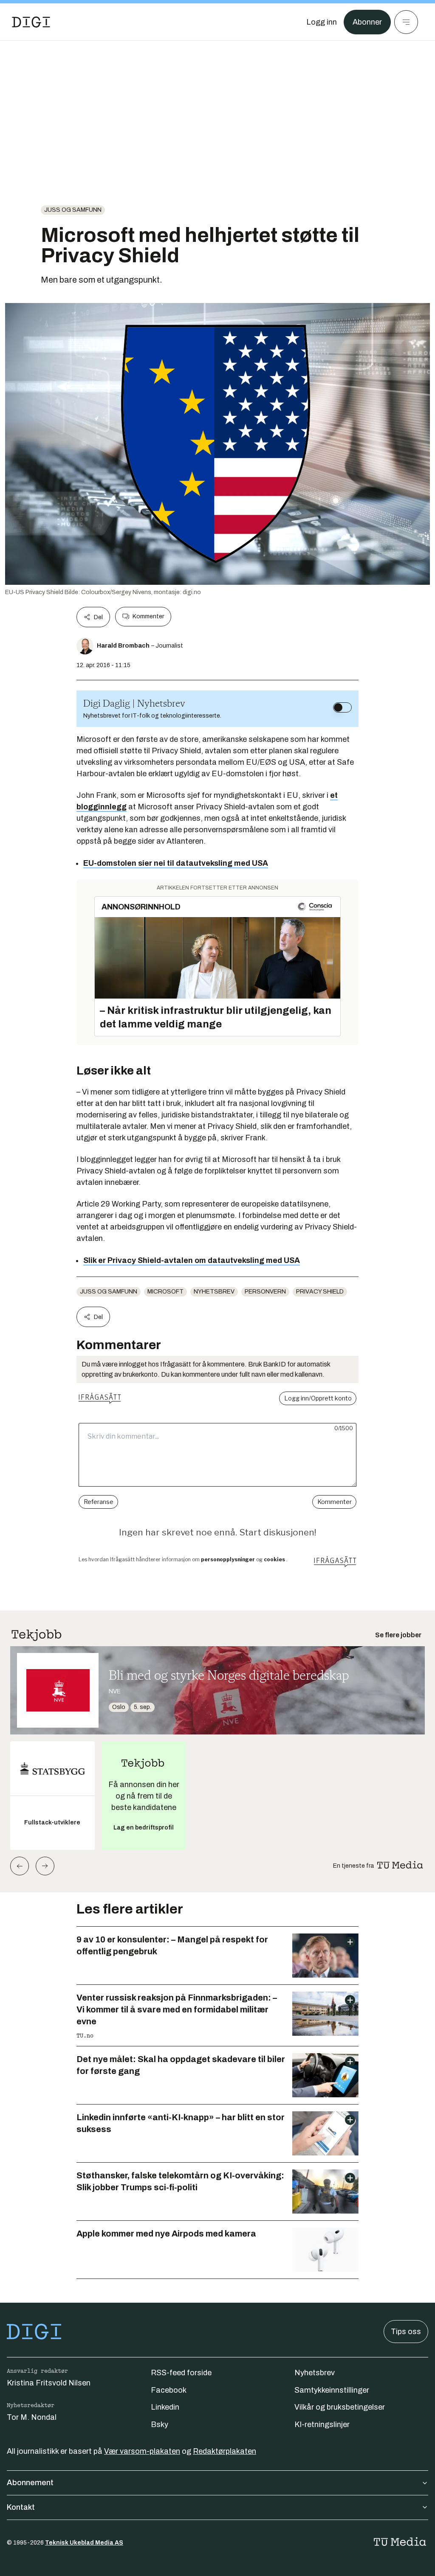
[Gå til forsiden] (31, 22)
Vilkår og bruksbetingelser (340, 2407)
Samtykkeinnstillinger (332, 2390)
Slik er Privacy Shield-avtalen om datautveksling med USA (192, 1260)
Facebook (169, 2390)
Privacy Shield (320, 1292)
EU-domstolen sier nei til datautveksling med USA (176, 863)
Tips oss (406, 2332)
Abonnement (30, 2483)
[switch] (342, 707)
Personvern (265, 1292)
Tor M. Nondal (32, 2417)
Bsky (160, 2424)
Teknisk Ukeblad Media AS (84, 2543)
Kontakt (21, 2507)
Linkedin (165, 2407)
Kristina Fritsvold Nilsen (49, 2383)
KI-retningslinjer (322, 2424)
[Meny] (406, 22)
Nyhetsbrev (214, 1292)
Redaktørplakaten (225, 2451)
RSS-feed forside (181, 2373)
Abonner (367, 22)
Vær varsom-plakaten (142, 2451)
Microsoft (165, 1292)
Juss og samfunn (73, 210)
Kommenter (148, 616)
